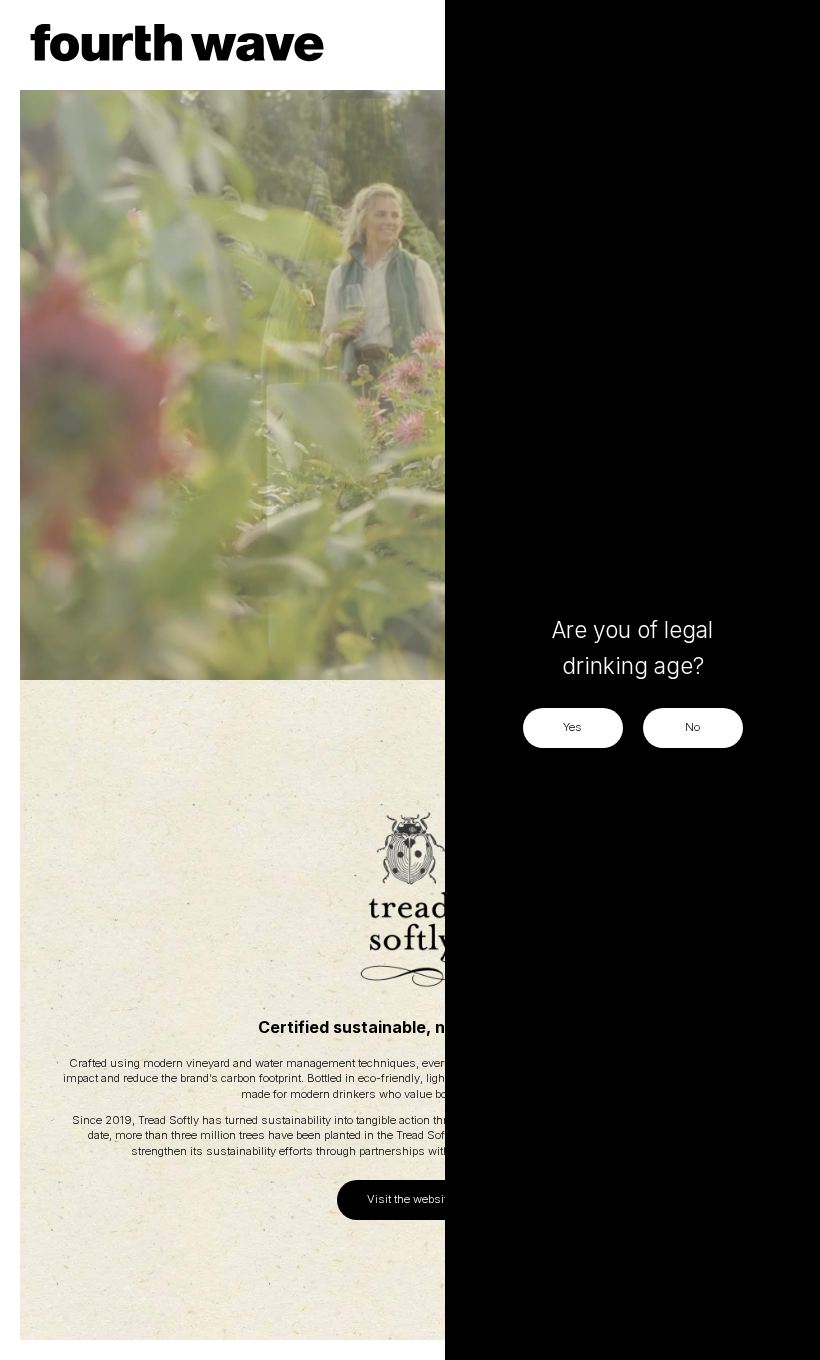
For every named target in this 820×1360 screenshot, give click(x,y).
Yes (572, 727)
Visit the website (410, 1199)
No (692, 727)
